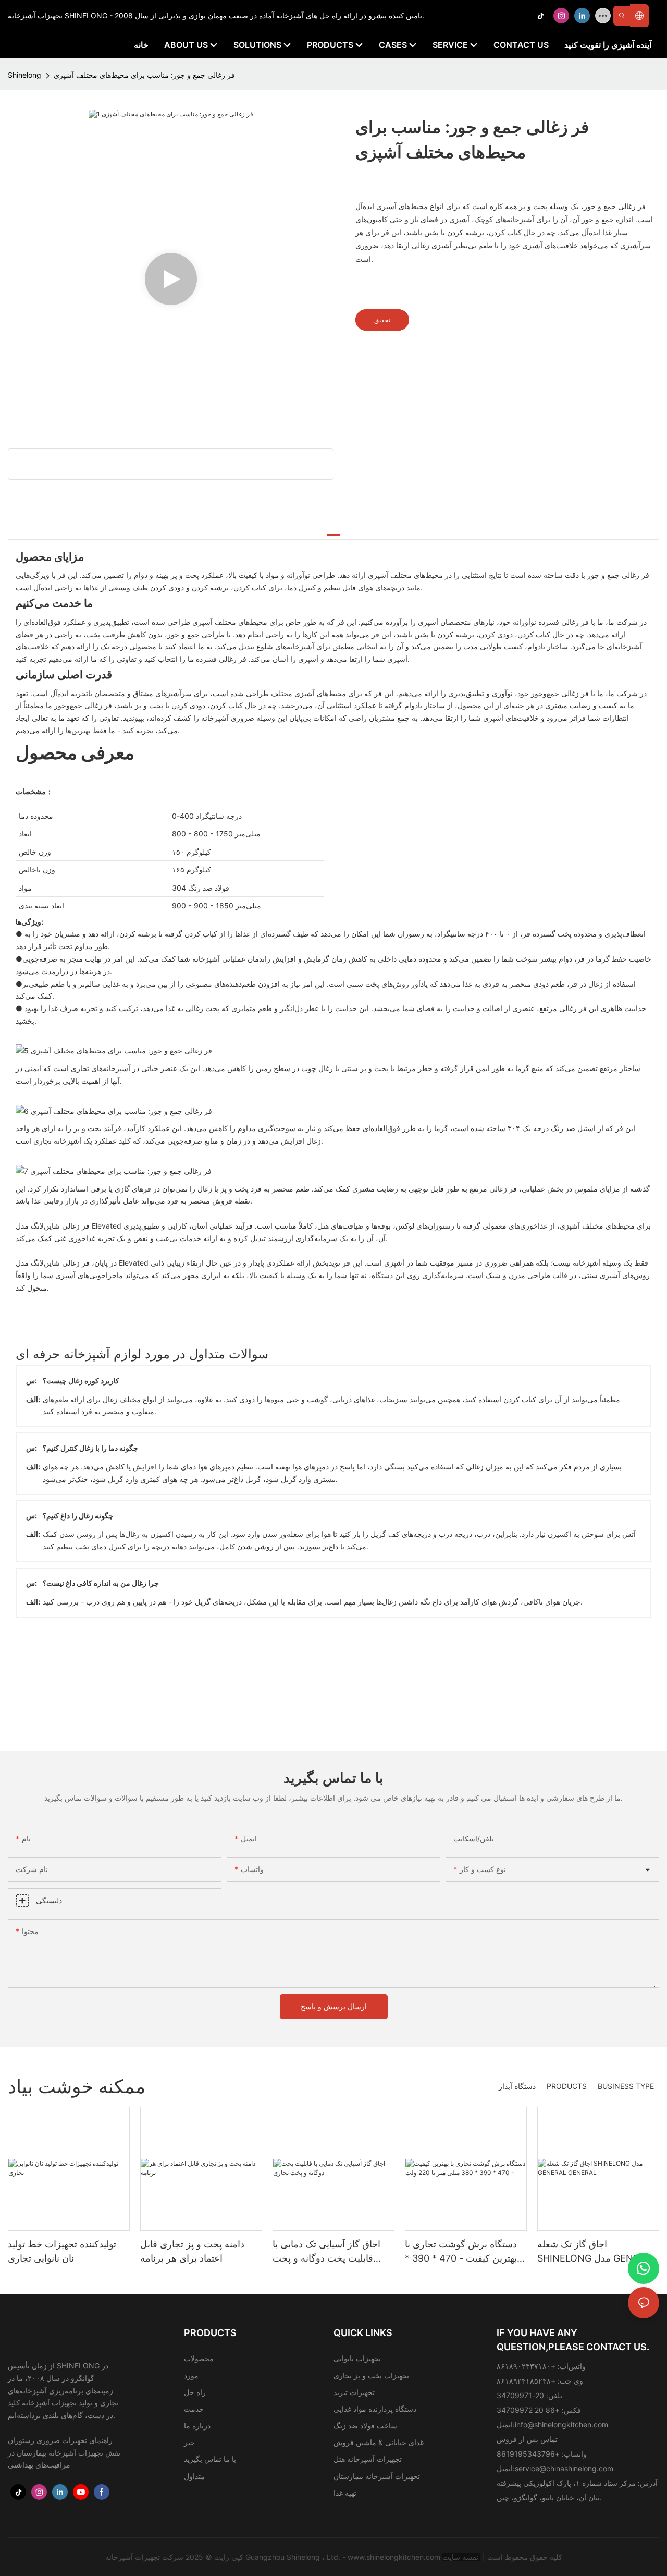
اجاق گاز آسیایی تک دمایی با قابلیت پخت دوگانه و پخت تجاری (326, 2252)
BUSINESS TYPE (626, 2086)
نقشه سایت (461, 2557)
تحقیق (382, 320)
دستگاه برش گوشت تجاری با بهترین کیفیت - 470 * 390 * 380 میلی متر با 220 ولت (461, 2252)
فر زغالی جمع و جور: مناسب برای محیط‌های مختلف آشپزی (144, 75)
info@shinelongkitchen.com (561, 2425)
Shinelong (24, 75)
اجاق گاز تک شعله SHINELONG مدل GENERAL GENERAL (597, 2252)
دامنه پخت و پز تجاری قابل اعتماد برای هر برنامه (192, 2251)
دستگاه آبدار (517, 2086)
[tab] (333, 530)
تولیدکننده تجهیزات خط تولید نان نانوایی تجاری (62, 2251)
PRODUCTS (567, 2086)
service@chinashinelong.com (564, 2468)
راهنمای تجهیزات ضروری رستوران (60, 2440)
